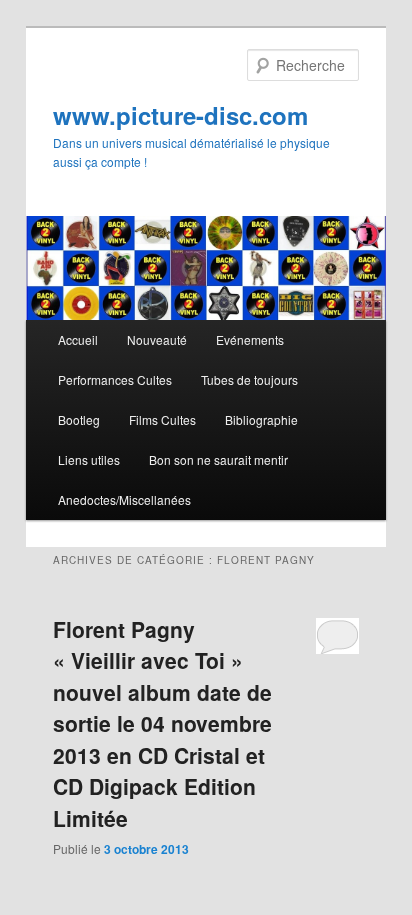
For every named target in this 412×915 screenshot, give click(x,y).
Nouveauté (157, 339)
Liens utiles (89, 459)
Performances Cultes (115, 379)
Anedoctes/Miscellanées (124, 499)
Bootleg (79, 419)
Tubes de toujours (249, 379)
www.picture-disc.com (180, 115)
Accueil (78, 339)
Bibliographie (261, 419)
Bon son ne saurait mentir (218, 459)
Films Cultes (162, 419)
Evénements (250, 339)
